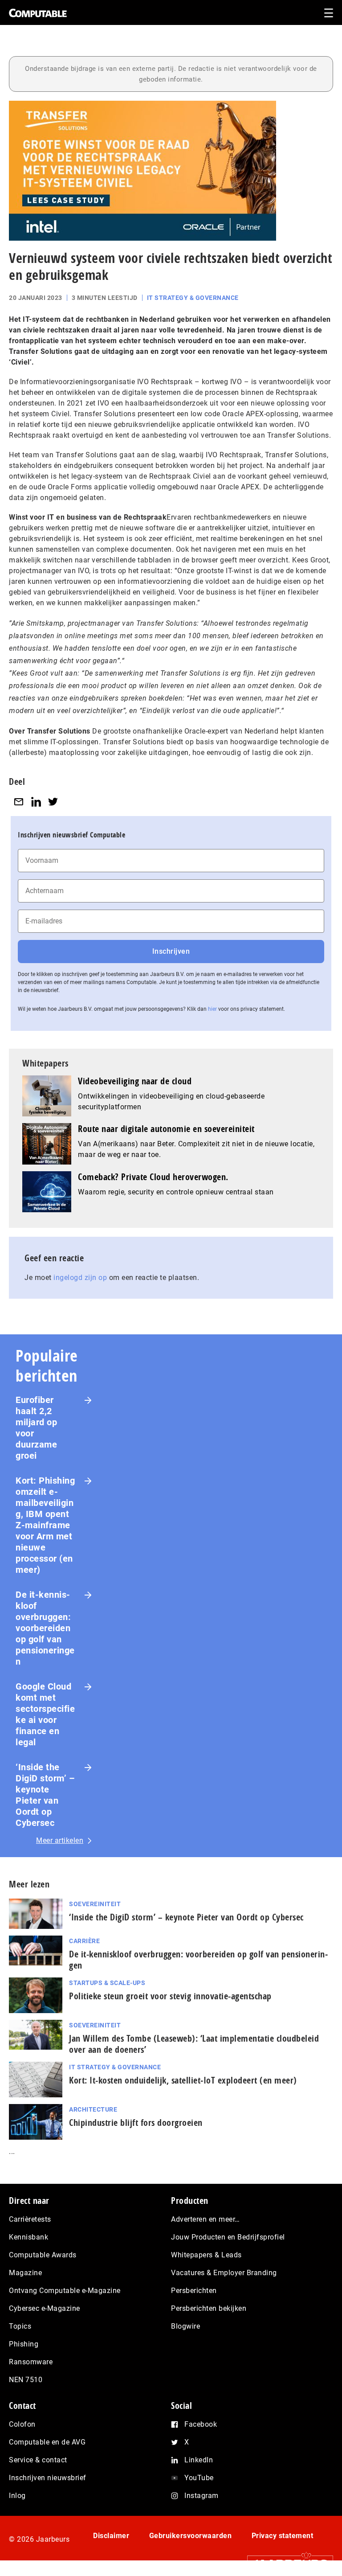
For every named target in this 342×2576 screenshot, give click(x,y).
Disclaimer (111, 2536)
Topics (20, 2326)
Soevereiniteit (95, 1904)
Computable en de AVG (47, 2442)
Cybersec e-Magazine (45, 2308)
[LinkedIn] (36, 802)
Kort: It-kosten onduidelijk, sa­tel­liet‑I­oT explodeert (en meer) (183, 2080)
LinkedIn (199, 2460)
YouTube (199, 2478)
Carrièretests (30, 2219)
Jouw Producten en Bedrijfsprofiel (228, 2237)
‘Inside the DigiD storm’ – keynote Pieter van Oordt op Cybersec (45, 1795)
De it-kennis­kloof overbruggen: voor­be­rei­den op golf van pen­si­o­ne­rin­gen (198, 1960)
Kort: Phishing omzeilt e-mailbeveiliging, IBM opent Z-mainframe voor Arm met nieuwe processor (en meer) (45, 1525)
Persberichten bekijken (209, 2308)
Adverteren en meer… (206, 2219)
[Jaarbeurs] (286, 2563)
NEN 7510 (26, 2380)
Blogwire (185, 2326)
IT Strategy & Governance (193, 298)
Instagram (202, 2496)
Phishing (24, 2344)
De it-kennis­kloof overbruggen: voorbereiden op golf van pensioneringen (45, 1628)
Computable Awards (43, 2255)
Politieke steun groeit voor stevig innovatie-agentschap (170, 1996)
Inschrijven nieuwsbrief (48, 2478)
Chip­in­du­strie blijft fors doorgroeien (136, 2123)
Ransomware (31, 2362)
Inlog (17, 2496)
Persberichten (194, 2291)
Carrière (84, 1941)
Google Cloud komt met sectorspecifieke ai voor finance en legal (45, 1714)
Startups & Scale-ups (107, 1983)
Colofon (22, 2424)
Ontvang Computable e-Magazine (65, 2291)
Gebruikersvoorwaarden (191, 2536)
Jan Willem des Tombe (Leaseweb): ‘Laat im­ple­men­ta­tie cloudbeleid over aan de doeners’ (194, 2044)
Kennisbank (28, 2237)
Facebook (201, 2424)
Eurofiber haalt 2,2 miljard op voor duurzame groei (36, 1428)
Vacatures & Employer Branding (224, 2273)
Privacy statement (283, 2536)
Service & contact (38, 2460)
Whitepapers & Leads (206, 2255)
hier (212, 1009)
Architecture (93, 2109)
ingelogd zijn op (80, 1278)
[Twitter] (53, 802)
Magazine (25, 2273)
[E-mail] (19, 802)
